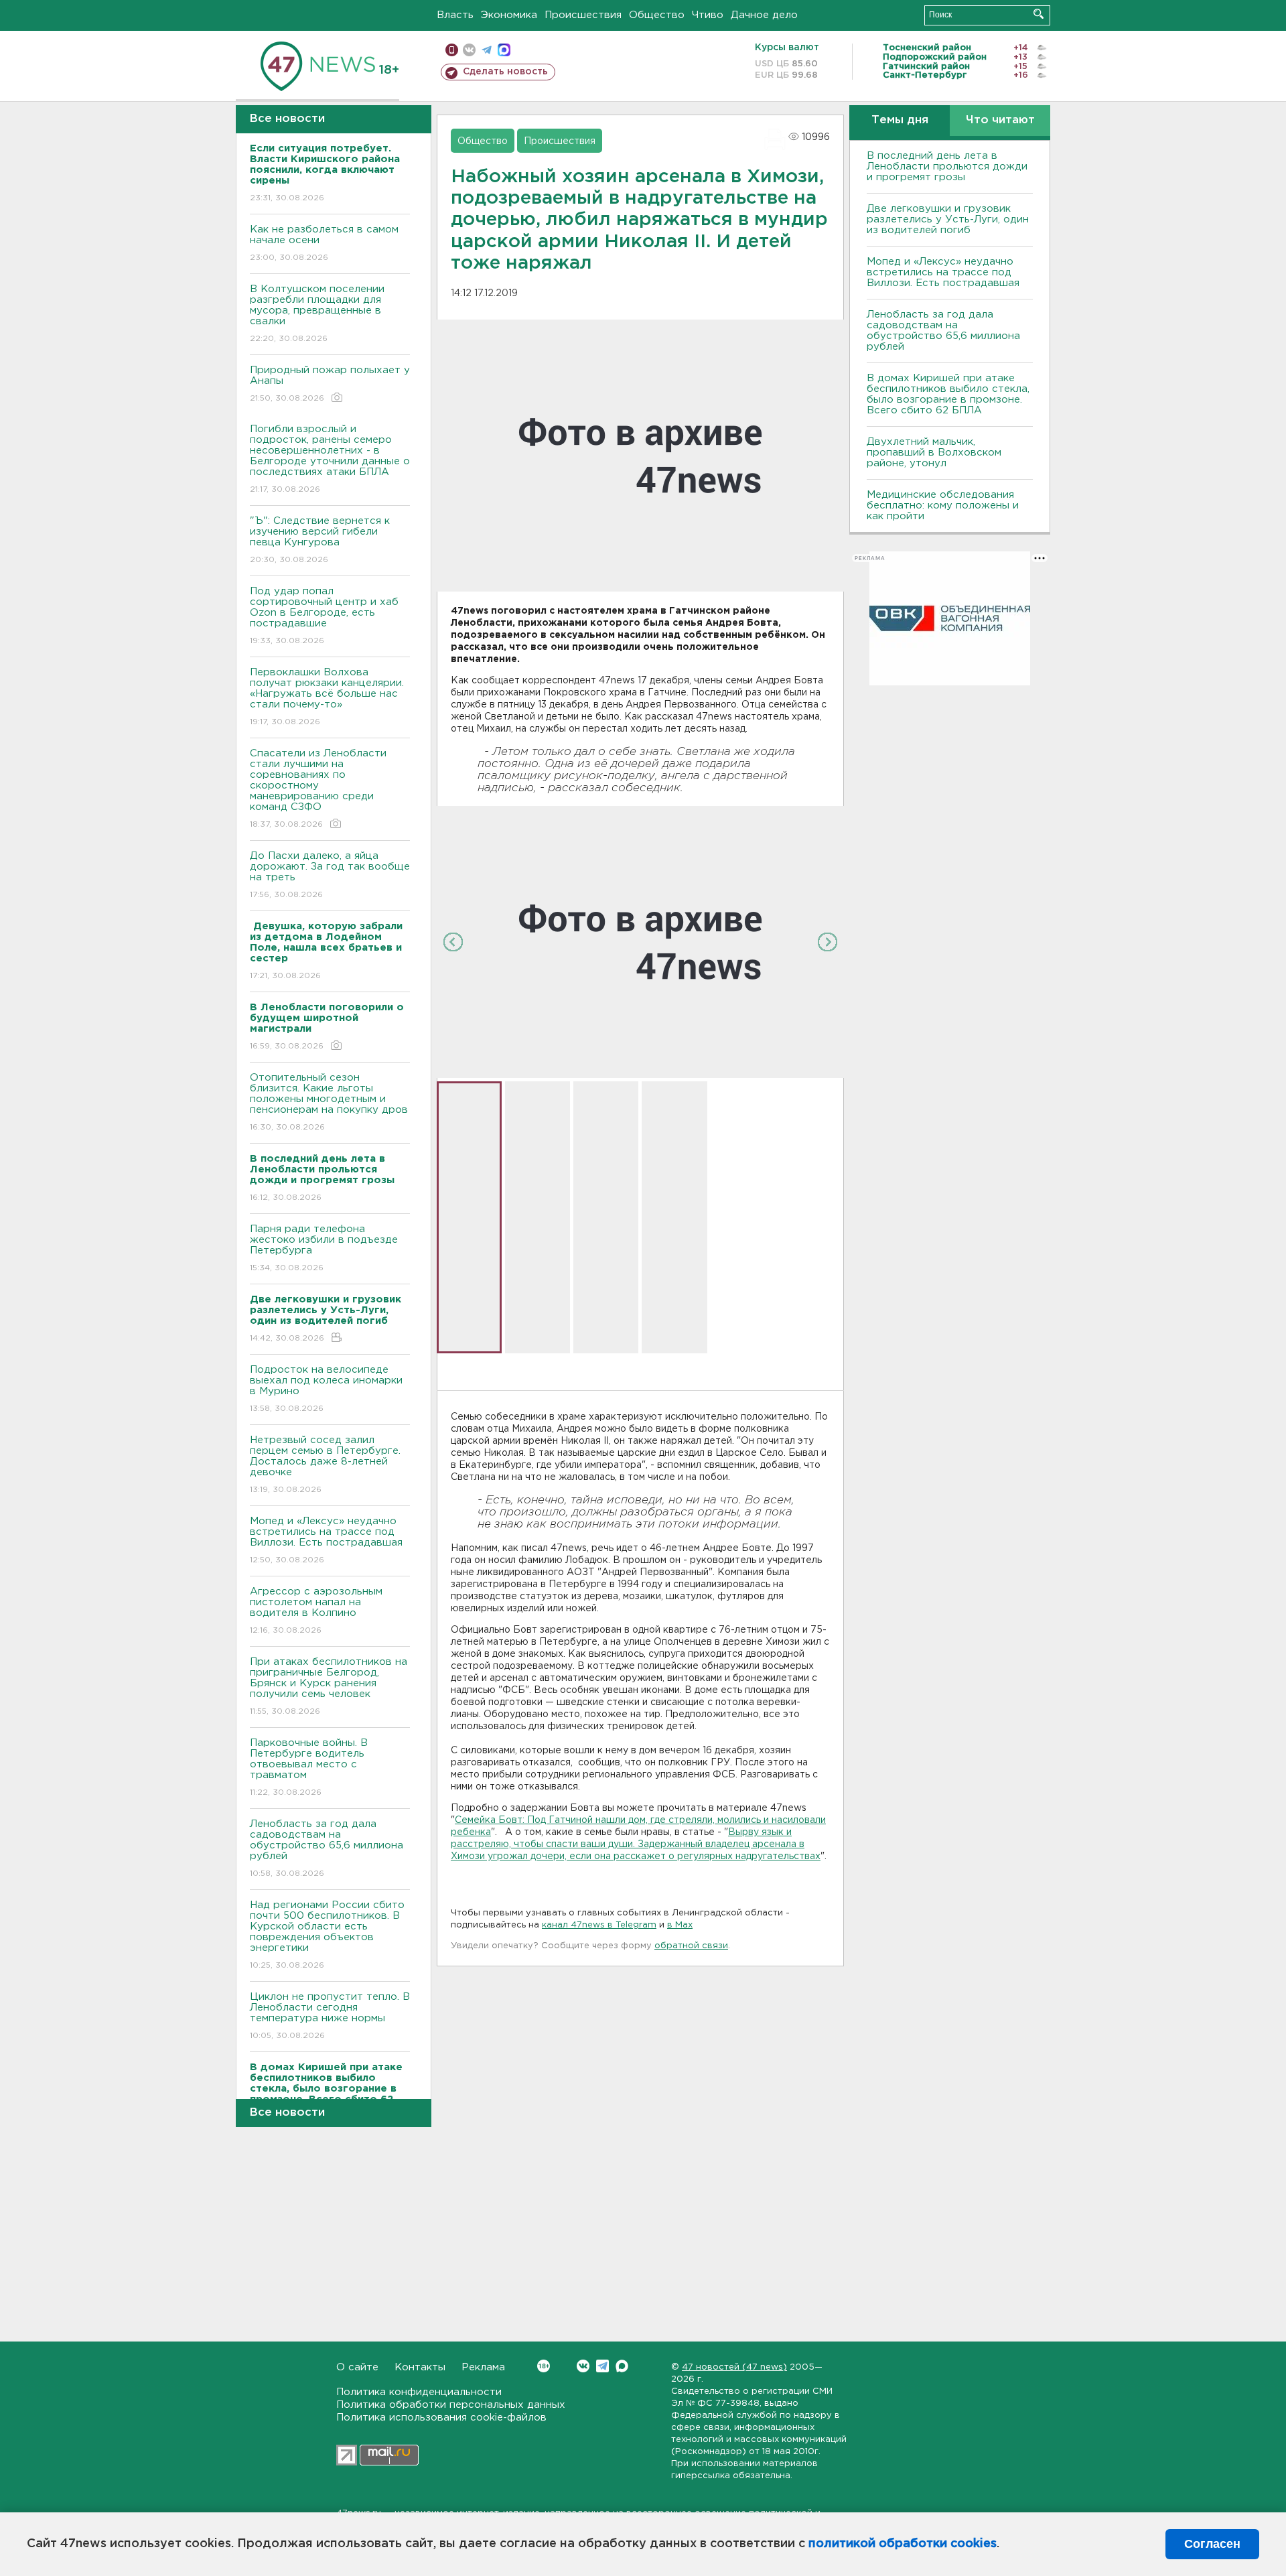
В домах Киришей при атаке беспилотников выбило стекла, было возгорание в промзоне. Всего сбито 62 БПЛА (948, 394)
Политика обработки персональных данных (451, 2405)
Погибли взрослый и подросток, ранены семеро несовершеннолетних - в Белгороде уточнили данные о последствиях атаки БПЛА (330, 459)
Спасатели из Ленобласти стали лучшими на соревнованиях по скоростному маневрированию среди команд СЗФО (318, 789)
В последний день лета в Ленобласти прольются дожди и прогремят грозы (947, 166)
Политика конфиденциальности (419, 2392)
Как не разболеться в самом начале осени (324, 243)
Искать (1039, 14)
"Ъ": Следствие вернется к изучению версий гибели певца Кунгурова (320, 540)
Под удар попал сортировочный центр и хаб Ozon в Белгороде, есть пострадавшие (324, 616)
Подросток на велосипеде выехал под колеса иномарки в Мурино (326, 1389)
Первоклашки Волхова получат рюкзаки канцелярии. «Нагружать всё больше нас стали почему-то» (327, 697)
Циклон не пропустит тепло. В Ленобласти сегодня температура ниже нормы (330, 2016)
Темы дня (900, 120)
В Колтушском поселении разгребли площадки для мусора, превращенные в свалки (317, 314)
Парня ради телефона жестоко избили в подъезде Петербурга (324, 1248)
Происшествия (583, 15)
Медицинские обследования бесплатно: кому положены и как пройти (943, 505)
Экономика (509, 15)
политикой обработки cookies (903, 2544)
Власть (455, 15)
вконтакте (469, 50)
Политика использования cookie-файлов (441, 2418)
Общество (657, 15)
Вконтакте (583, 2366)
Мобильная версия (452, 50)
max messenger (504, 50)
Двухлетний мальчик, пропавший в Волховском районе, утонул (934, 453)
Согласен (1212, 2544)
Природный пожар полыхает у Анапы (330, 384)
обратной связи (691, 1946)
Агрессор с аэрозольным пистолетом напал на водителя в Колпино (316, 1611)
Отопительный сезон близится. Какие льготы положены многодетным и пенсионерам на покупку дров (329, 1102)
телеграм (487, 50)
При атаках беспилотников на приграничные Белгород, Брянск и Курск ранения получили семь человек (329, 1686)
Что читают (1000, 120)
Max (622, 2366)
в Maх (680, 1925)
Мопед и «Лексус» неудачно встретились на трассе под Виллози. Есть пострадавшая (326, 1540)
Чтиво (708, 15)
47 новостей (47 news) (734, 2367)
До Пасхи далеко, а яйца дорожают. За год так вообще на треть (330, 875)
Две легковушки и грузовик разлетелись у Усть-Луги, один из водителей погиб (948, 219)
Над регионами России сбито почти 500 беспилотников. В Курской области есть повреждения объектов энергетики (327, 1935)
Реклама (483, 2367)
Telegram (602, 2366)
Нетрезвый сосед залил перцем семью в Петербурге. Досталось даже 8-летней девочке (325, 1465)
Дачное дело (764, 15)
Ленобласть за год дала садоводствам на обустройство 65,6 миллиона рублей (327, 1848)
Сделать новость (505, 72)
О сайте (357, 2367)
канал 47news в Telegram (599, 1925)
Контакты (420, 2367)
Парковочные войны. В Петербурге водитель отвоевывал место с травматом (309, 1767)
